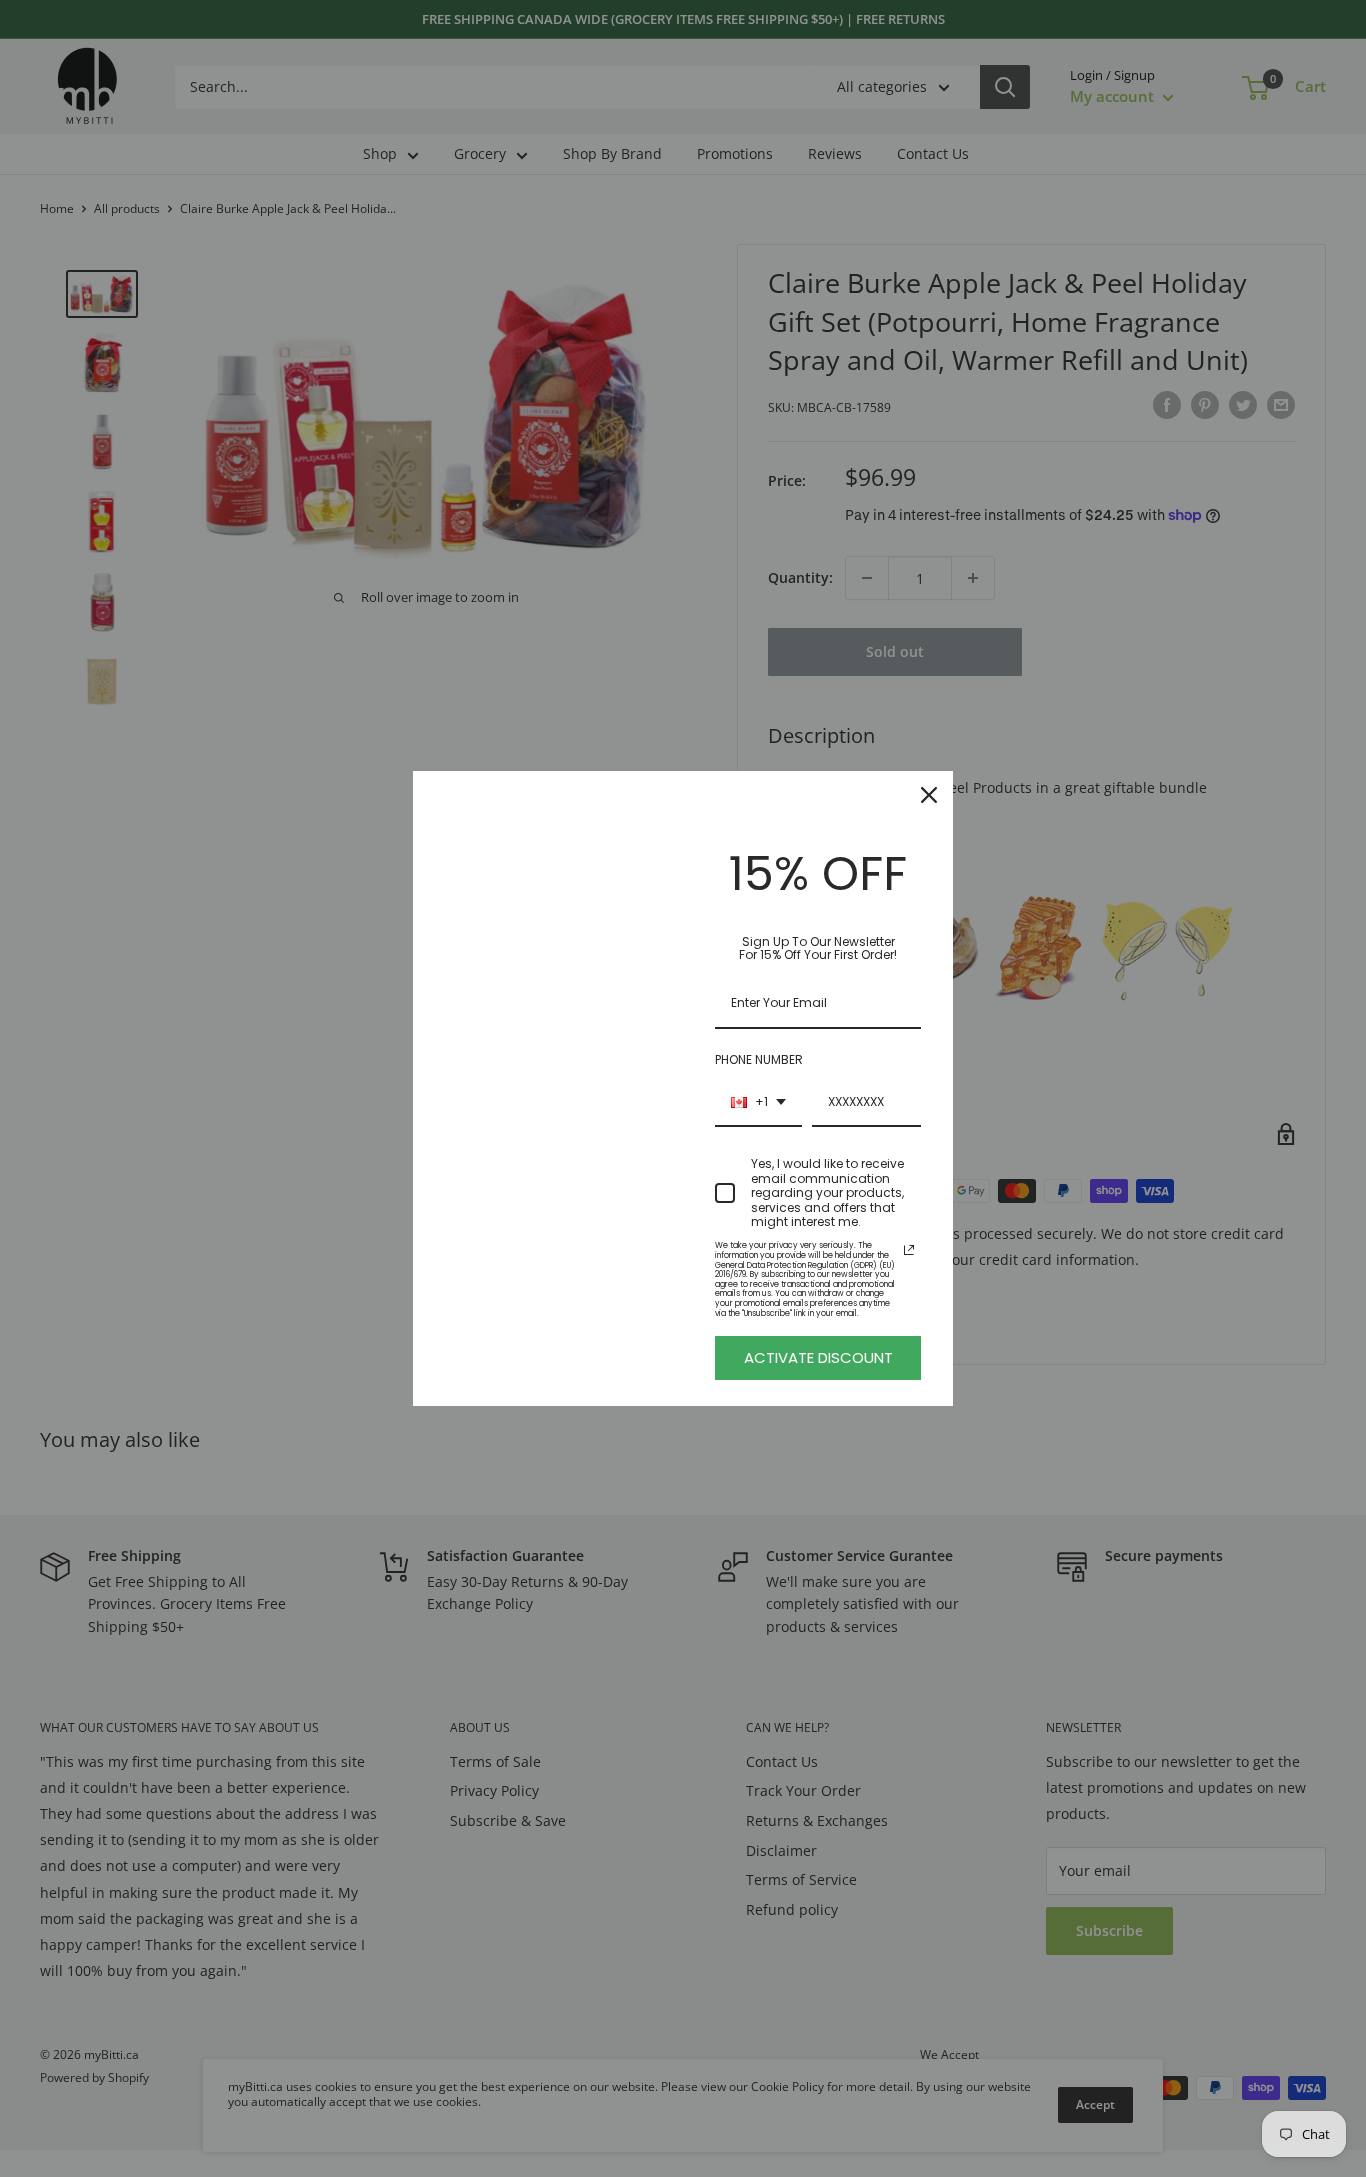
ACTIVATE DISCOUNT (818, 1357)
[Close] (929, 795)
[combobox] (758, 1103)
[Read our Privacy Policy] (909, 1250)
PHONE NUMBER (759, 1059)
